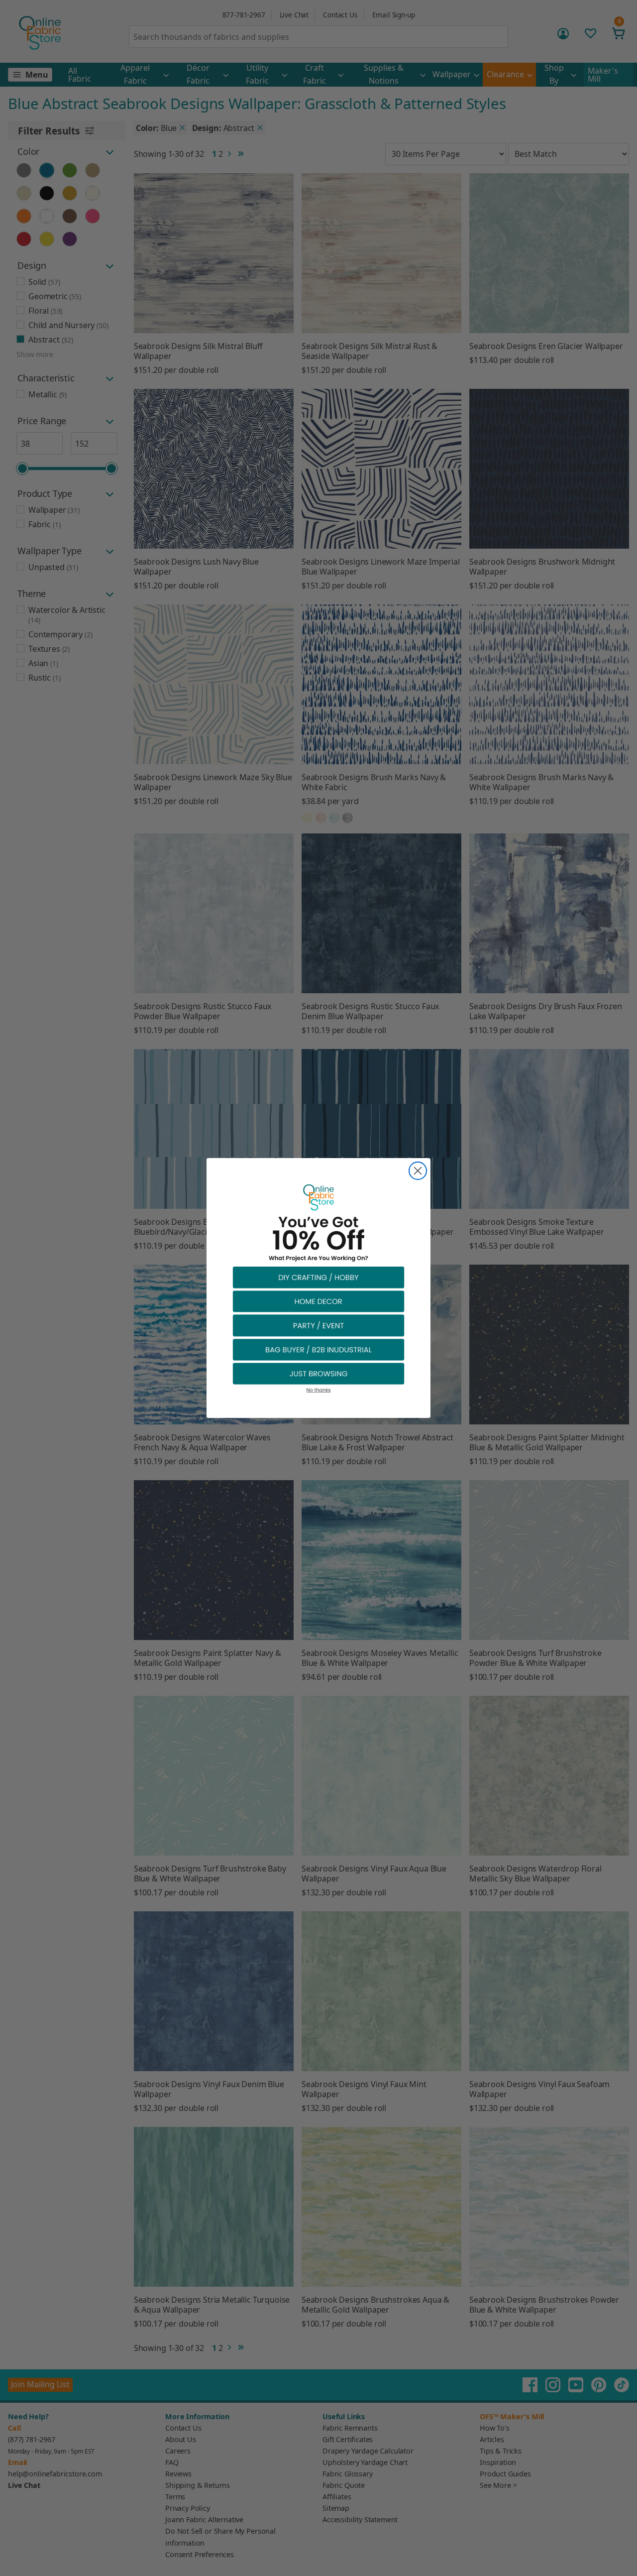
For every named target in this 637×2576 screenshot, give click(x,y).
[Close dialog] (418, 1171)
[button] (318, 1277)
